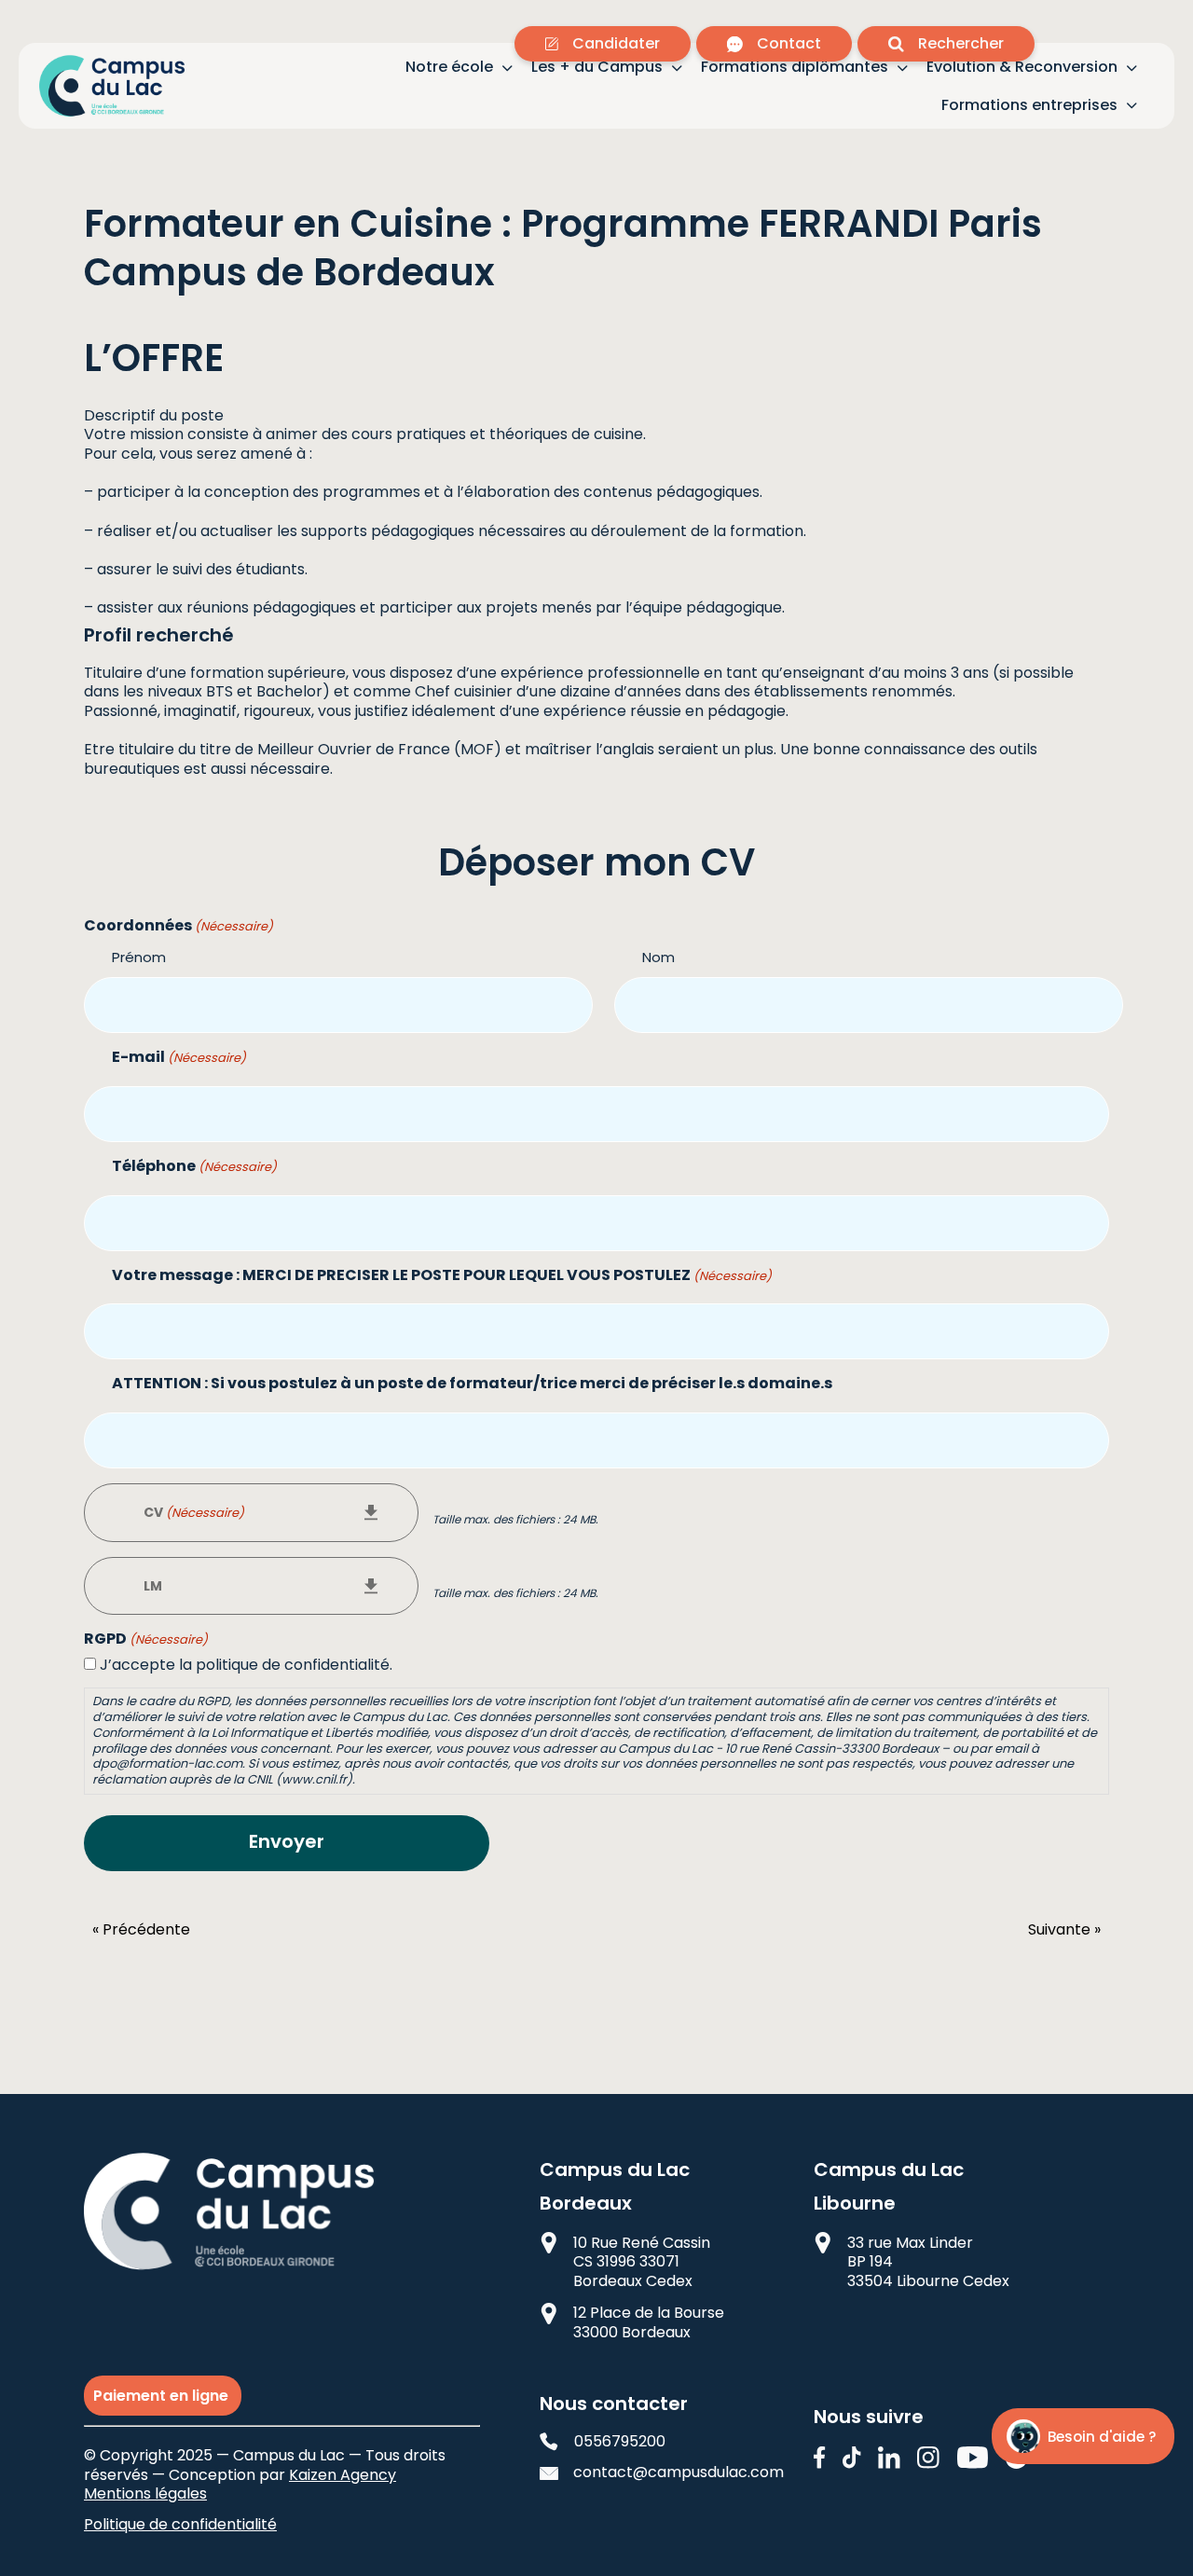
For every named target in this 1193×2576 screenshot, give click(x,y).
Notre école (449, 68)
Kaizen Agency (343, 2475)
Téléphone (194, 1167)
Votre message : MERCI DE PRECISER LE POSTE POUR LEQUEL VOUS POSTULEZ (442, 1276)
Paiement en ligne (163, 2396)
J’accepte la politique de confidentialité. (246, 1665)
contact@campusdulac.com (664, 2473)
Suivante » (1064, 1930)
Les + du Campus (597, 68)
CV (194, 1512)
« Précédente (141, 1930)
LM (153, 1586)
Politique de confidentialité (180, 2524)
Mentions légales (145, 2493)
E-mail (179, 1058)
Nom (658, 957)
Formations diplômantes (795, 68)
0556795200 (620, 2442)
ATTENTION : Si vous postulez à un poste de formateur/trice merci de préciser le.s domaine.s (472, 1384)
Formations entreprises (1029, 106)
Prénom (139, 957)
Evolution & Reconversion (1022, 68)
